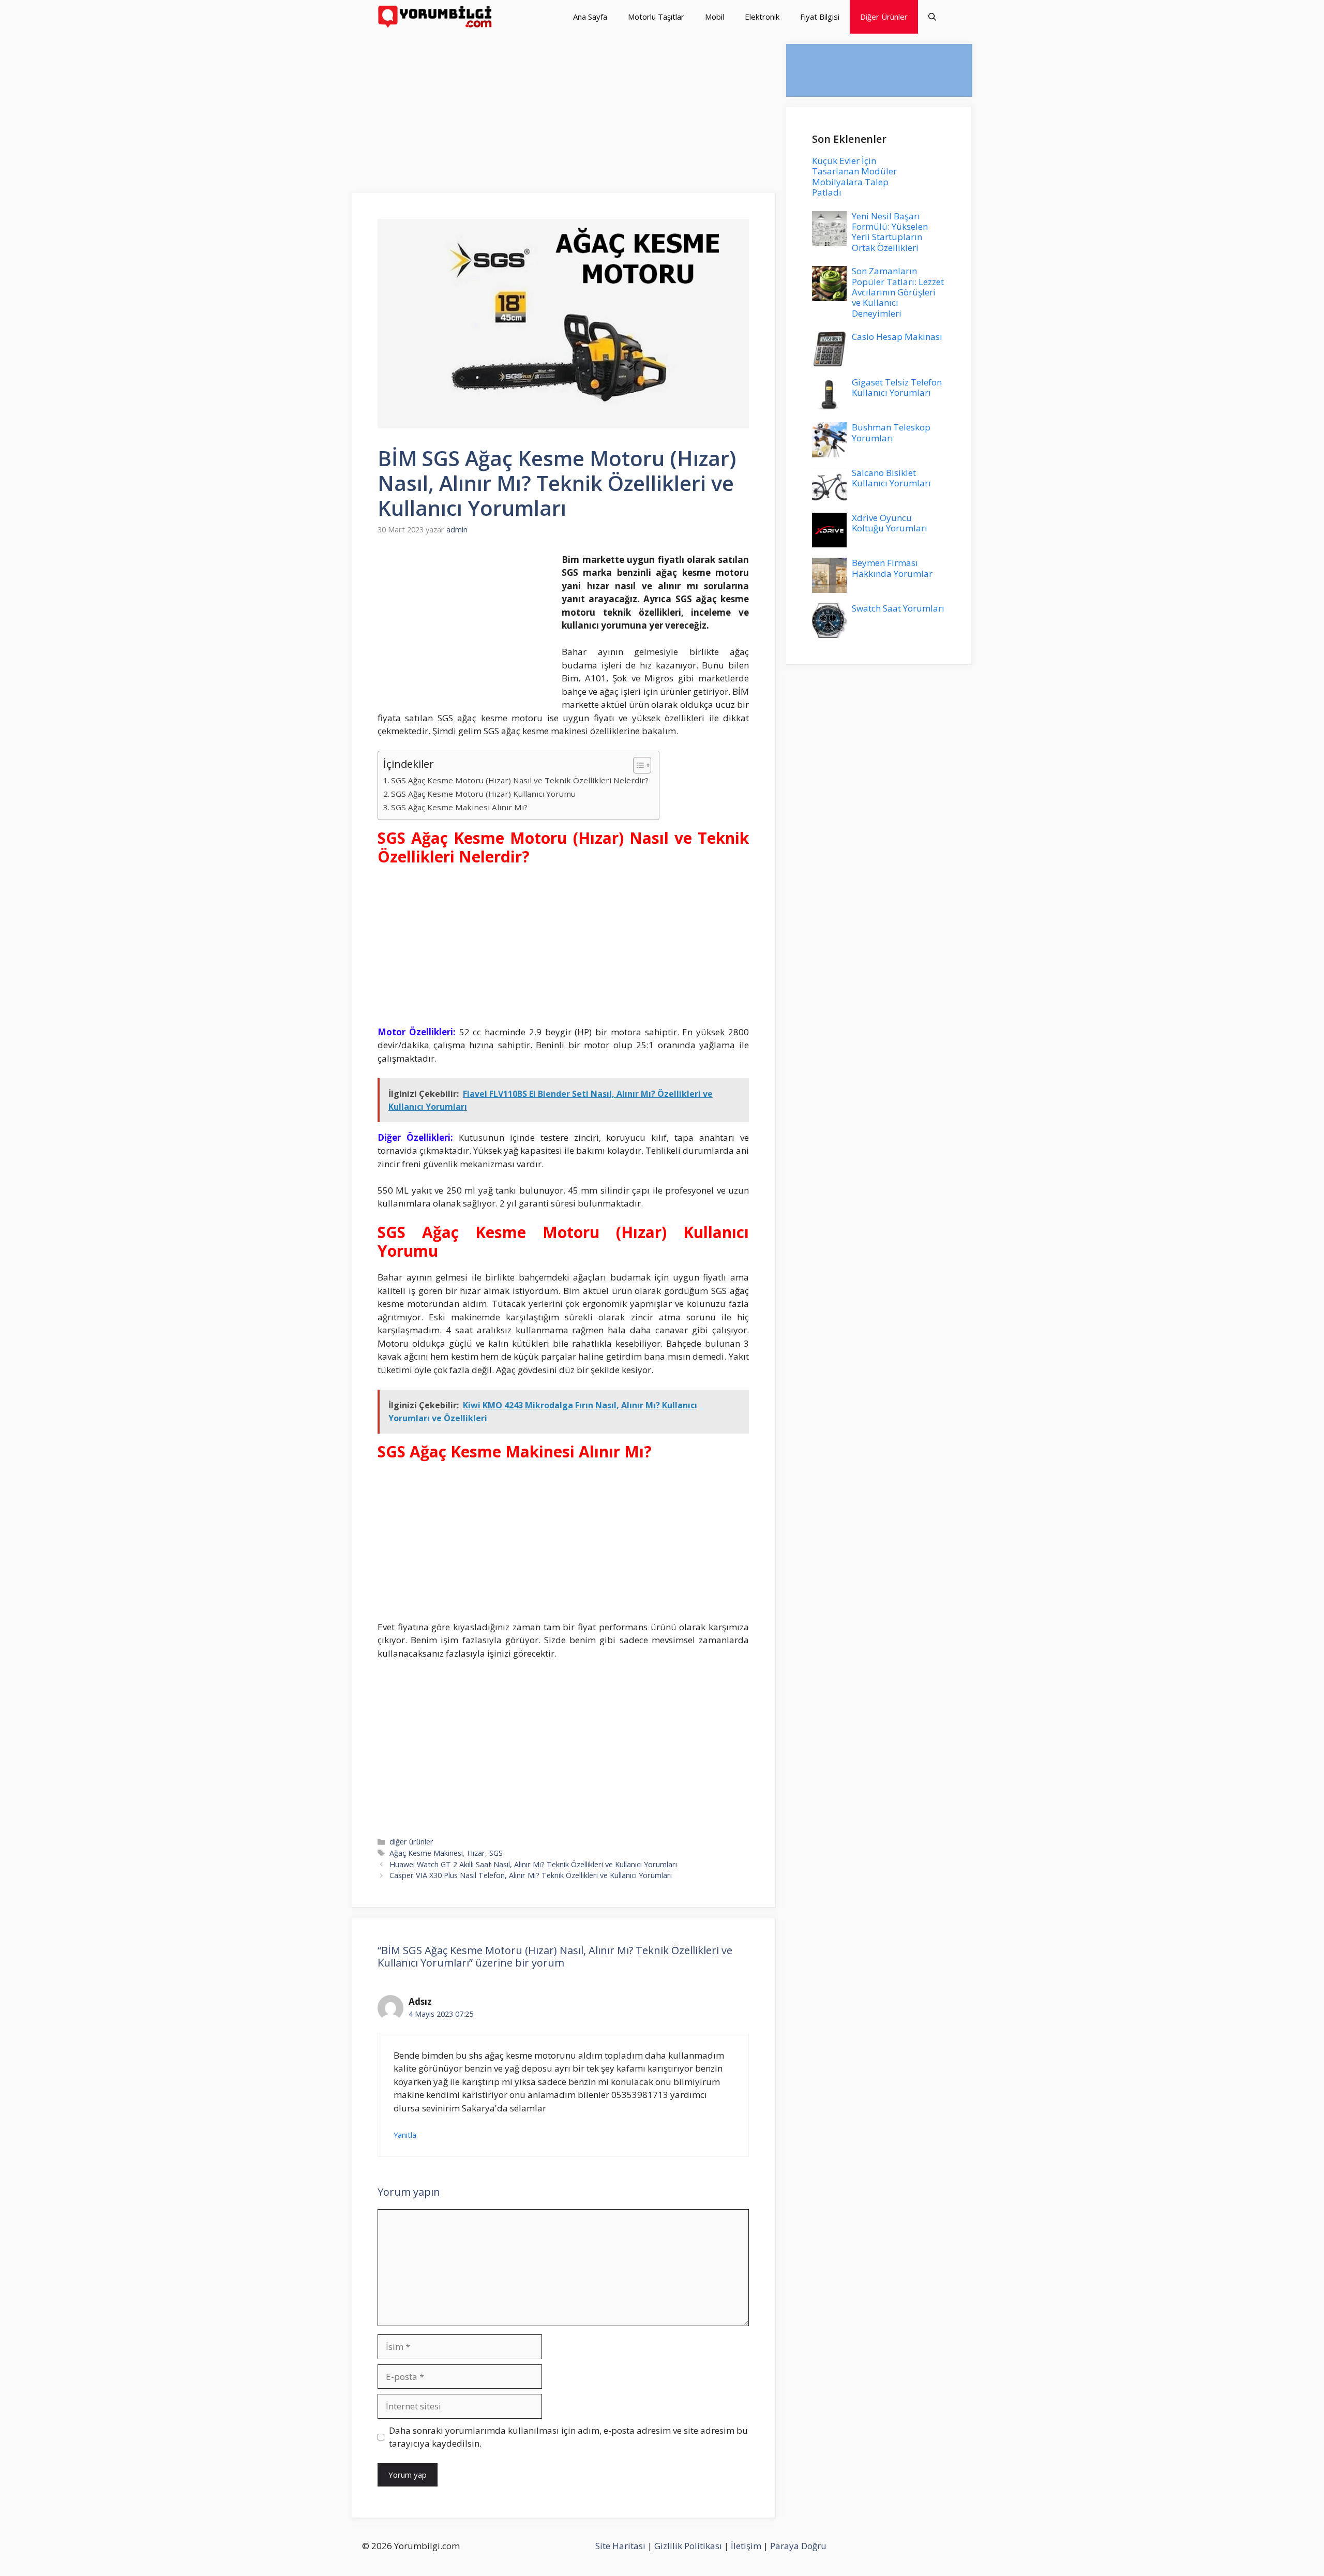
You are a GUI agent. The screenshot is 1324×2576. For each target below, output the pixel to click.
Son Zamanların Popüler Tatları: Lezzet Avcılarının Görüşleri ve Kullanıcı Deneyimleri (898, 292)
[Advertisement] (564, 116)
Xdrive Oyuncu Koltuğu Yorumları (890, 523)
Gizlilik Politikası (688, 2546)
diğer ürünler (411, 1842)
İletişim (746, 2546)
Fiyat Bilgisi (820, 17)
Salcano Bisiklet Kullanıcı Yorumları (891, 478)
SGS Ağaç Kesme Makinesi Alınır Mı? (459, 807)
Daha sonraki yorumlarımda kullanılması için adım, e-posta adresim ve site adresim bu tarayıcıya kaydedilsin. (568, 2437)
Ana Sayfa (590, 17)
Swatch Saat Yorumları (898, 608)
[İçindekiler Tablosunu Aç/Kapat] (637, 765)
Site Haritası (620, 2546)
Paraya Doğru (798, 2546)
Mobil (714, 17)
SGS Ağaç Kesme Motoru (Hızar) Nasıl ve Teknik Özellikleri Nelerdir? (520, 780)
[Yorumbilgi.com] (436, 17)
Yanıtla (405, 2135)
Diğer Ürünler (884, 17)
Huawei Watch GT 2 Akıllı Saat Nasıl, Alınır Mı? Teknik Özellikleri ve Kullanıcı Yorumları (533, 1864)
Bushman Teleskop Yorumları (891, 432)
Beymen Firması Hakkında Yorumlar (892, 568)
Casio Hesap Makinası (897, 337)
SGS (496, 1853)
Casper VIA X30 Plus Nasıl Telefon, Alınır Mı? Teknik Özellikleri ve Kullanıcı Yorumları (531, 1875)
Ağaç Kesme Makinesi (426, 1853)
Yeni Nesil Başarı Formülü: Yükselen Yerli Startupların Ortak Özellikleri (890, 232)
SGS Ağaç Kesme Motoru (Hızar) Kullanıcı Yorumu (483, 794)
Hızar (476, 1853)
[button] (932, 17)
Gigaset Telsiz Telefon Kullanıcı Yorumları (897, 387)
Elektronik (762, 17)
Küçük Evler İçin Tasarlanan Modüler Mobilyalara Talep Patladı (854, 176)
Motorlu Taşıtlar (656, 17)
